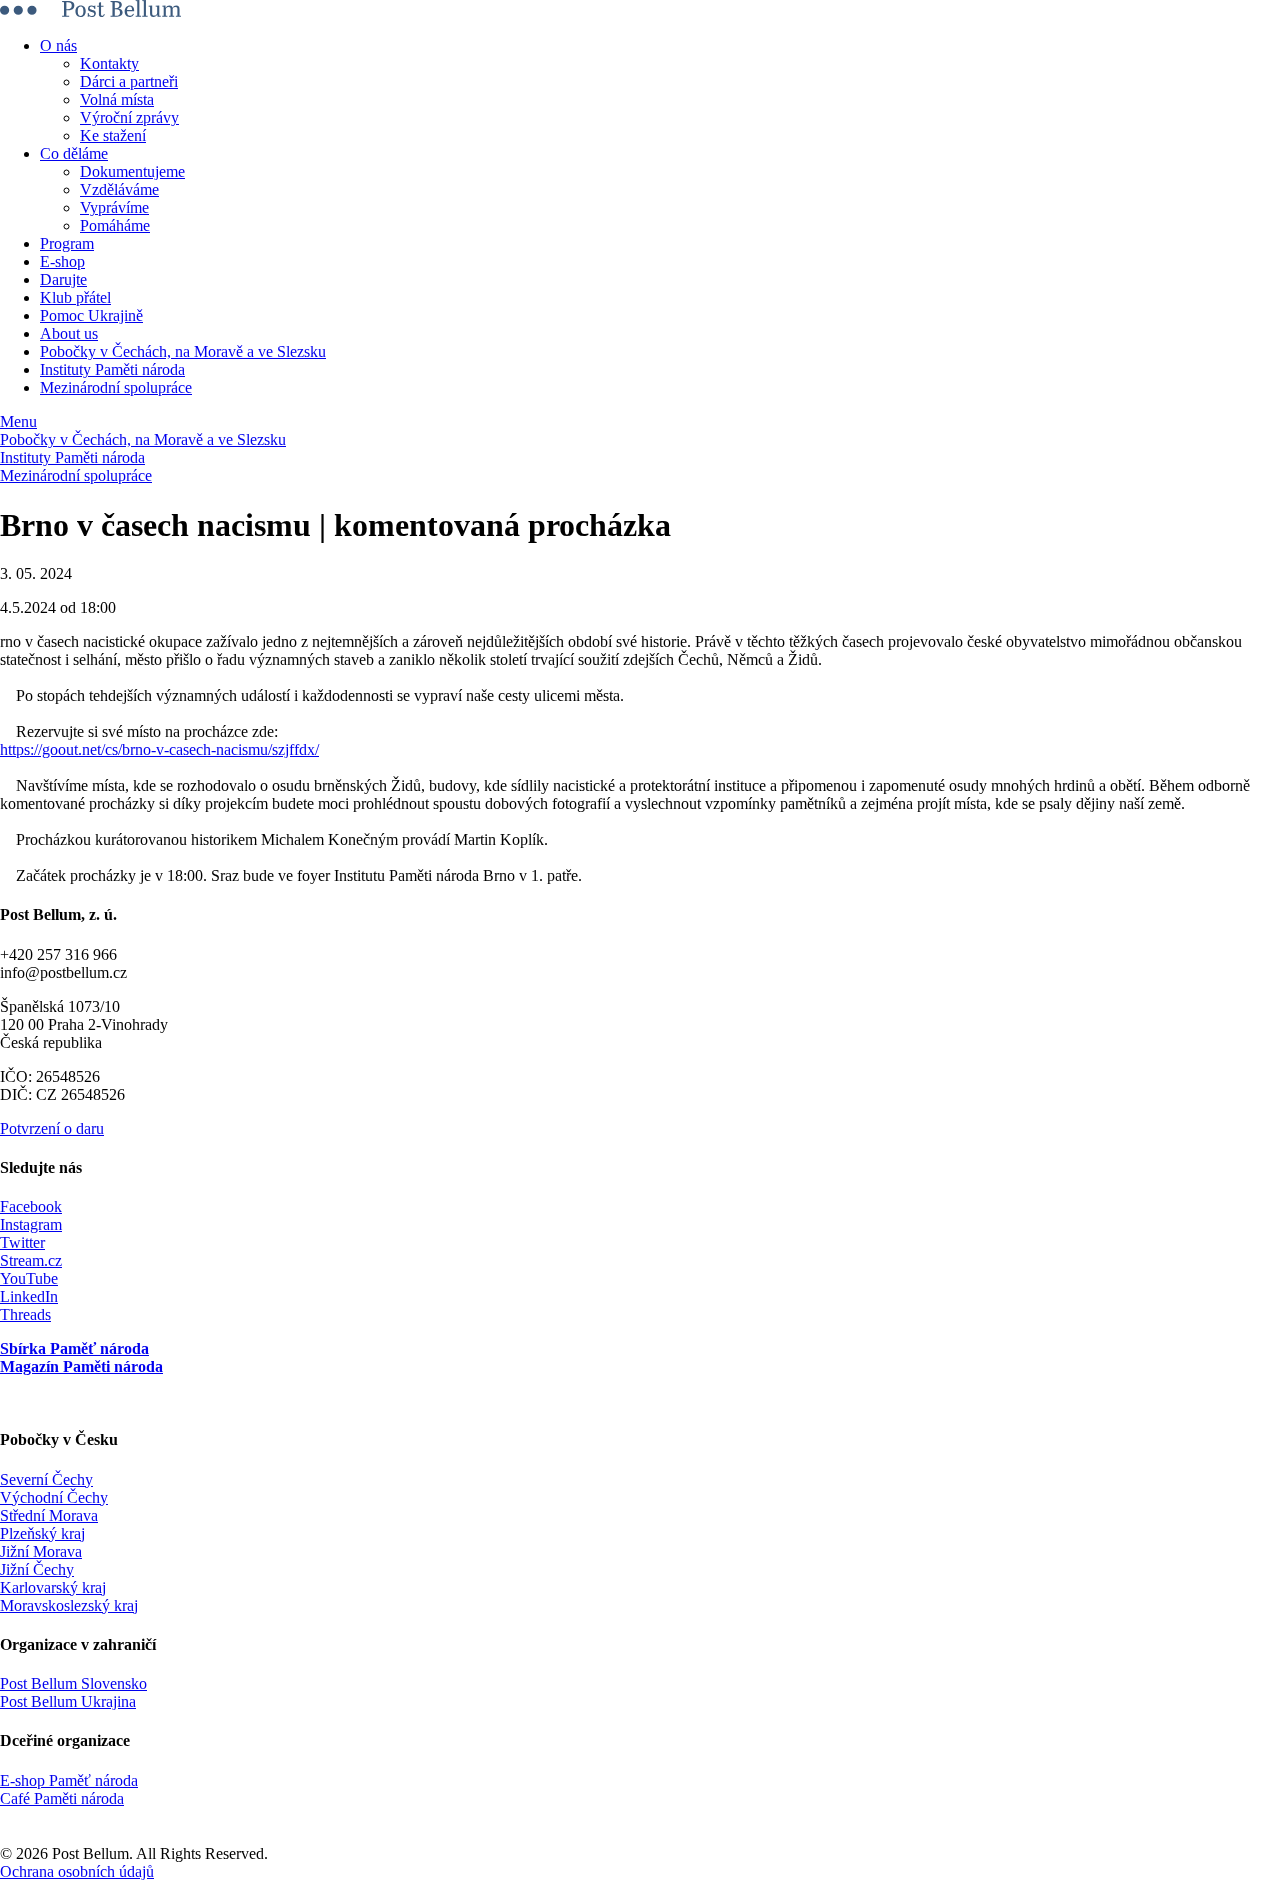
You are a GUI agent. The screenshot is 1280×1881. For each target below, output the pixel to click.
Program (67, 243)
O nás (58, 45)
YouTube (29, 1278)
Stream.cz (31, 1260)
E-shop (62, 261)
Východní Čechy (54, 1497)
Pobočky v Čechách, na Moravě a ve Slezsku (183, 351)
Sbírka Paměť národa (74, 1348)
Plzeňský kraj (42, 1533)
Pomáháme (115, 225)
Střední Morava (49, 1515)
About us (69, 333)
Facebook (31, 1206)
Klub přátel (75, 297)
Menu (18, 421)
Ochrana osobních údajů (77, 1871)
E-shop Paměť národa (69, 1780)
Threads (25, 1314)
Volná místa (117, 99)
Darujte (63, 279)
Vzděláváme (119, 189)
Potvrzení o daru (52, 1128)
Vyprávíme (114, 207)
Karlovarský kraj (53, 1587)
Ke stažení (113, 135)
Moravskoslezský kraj (69, 1605)
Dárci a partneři (129, 81)
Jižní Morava (41, 1551)
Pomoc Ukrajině (91, 315)
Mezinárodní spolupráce (116, 387)
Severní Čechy (46, 1479)
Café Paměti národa (62, 1798)
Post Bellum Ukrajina (68, 1701)
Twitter (22, 1242)
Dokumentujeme (132, 171)
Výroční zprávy (129, 117)
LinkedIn (29, 1296)
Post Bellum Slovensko (73, 1683)
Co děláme (74, 153)
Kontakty (109, 63)
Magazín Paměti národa (81, 1366)
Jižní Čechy (37, 1569)
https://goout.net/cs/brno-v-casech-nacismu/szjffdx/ (159, 749)
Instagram (31, 1224)
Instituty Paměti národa (112, 369)
